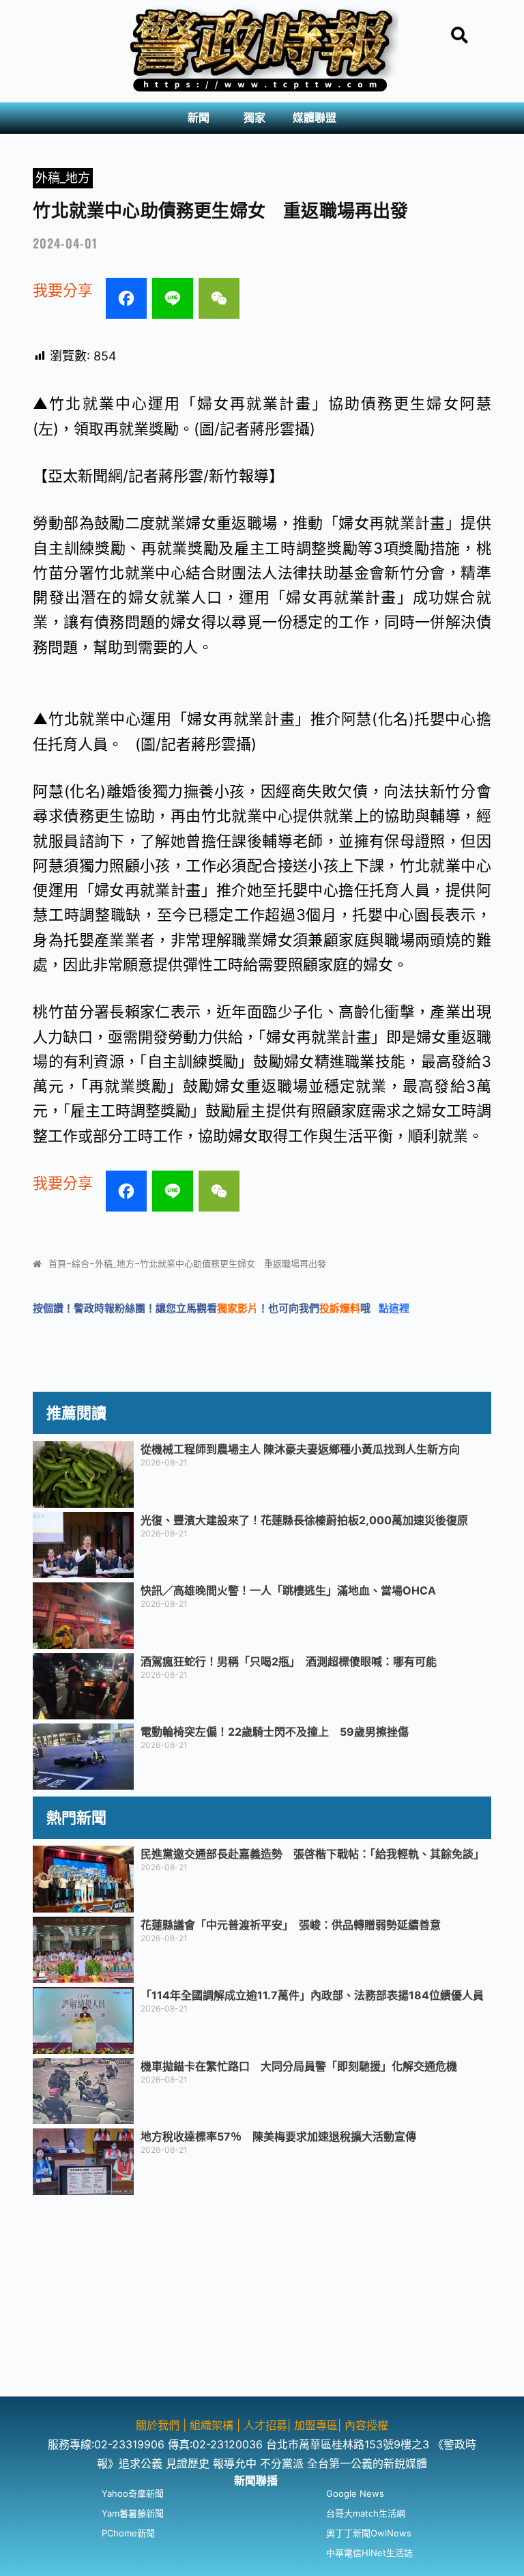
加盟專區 (316, 2425)
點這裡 (394, 1308)
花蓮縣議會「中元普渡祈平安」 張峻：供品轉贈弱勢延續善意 (291, 1925)
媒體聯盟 (315, 118)
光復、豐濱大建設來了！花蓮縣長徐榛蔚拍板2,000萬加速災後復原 (304, 1520)
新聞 (199, 118)
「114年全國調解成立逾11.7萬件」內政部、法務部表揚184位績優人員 (312, 1995)
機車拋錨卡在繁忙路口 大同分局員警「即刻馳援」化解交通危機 (299, 2066)
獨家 (254, 118)
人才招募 (265, 2425)
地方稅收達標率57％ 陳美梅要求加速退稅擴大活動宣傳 (278, 2136)
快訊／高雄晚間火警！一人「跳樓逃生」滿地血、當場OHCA (288, 1590)
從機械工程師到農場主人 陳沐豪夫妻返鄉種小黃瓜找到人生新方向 (300, 1449)
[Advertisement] (262, 2301)
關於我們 (159, 2425)
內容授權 (366, 2425)
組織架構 (212, 2425)
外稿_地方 (63, 178)
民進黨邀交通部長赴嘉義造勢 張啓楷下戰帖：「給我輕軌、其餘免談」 (312, 1854)
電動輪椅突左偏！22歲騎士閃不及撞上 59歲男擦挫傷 (275, 1732)
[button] (202, 118)
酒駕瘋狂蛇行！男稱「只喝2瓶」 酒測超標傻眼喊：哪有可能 (289, 1661)
